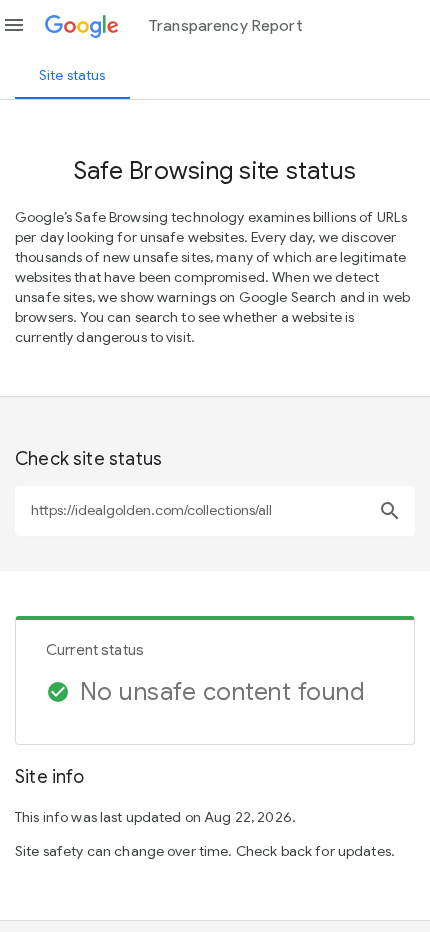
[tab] (72, 75)
